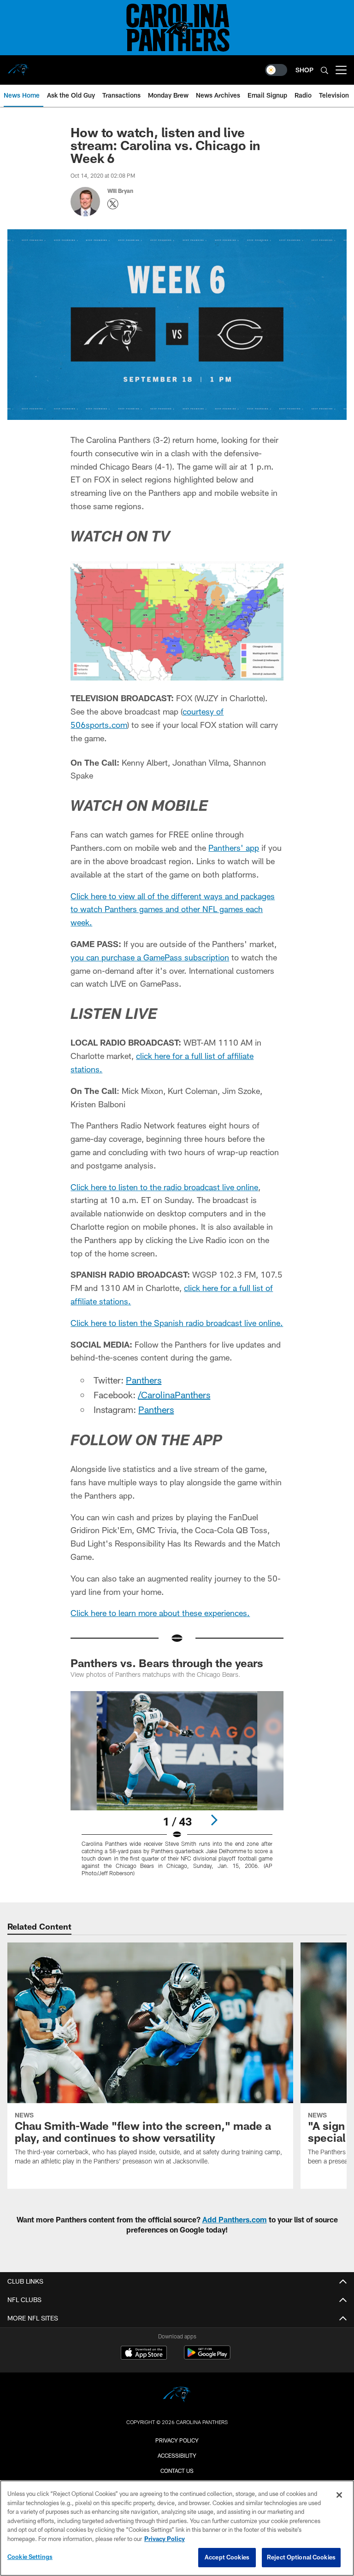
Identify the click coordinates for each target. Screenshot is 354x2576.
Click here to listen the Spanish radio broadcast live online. (177, 1323)
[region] (177, 2528)
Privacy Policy (177, 2440)
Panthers (144, 1380)
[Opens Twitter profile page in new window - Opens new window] (113, 204)
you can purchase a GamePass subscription (150, 957)
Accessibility (177, 2455)
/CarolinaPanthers (174, 1395)
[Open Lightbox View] (177, 1790)
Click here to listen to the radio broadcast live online (164, 1187)
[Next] (214, 1820)
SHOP (304, 70)
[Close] (339, 2495)
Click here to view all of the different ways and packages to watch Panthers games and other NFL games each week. (173, 909)
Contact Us (177, 2471)
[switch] (276, 70)
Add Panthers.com (235, 2219)
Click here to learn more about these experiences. (160, 1613)
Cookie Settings (30, 2557)
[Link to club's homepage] (18, 66)
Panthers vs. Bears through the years (167, 1663)
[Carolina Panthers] (177, 2396)
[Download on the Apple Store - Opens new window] (144, 2354)
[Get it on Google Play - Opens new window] (207, 2357)
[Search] (324, 70)
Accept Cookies (227, 2557)
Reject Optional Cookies (301, 2557)
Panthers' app (234, 848)
